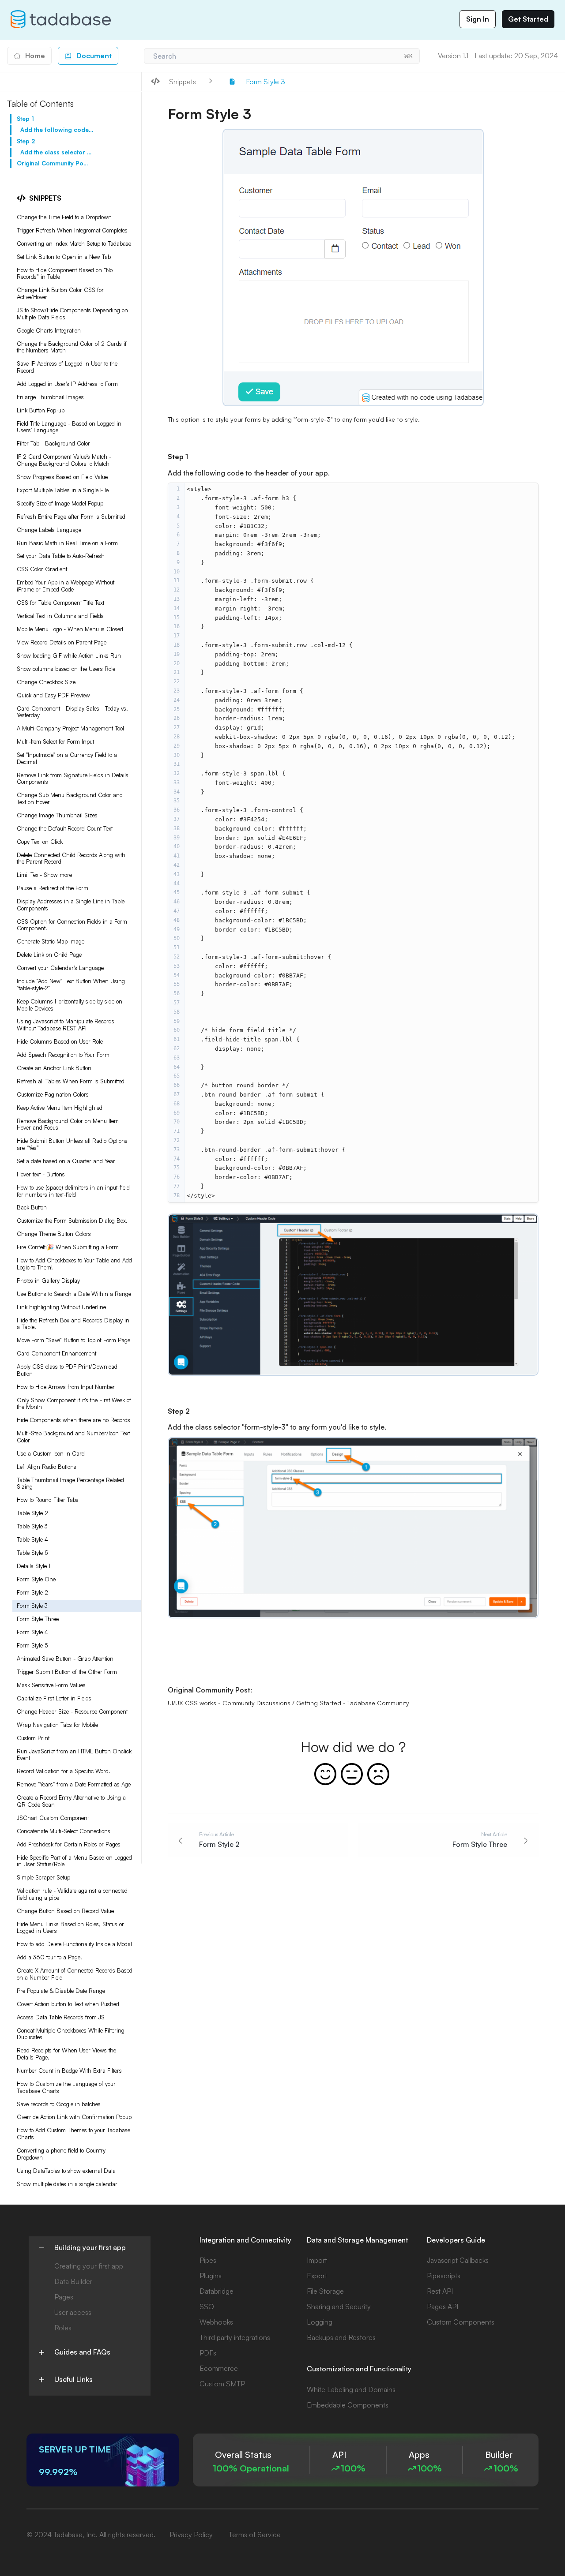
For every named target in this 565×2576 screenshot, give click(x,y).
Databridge (217, 2291)
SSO (207, 2306)
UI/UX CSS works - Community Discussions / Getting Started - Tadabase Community (288, 1703)
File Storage (325, 2291)
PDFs (208, 2353)
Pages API (443, 2306)
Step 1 (25, 119)
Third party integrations (235, 2337)
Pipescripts (444, 2276)
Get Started (528, 19)
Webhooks (216, 2322)
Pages (64, 2297)
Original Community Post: (53, 163)
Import (317, 2260)
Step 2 (26, 141)
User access (73, 2312)
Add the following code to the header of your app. (57, 130)
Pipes (208, 2260)
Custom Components (461, 2322)
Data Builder (73, 2281)
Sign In (478, 19)
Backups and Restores (341, 2337)
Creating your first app (89, 2266)
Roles (63, 2328)
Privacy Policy (191, 2535)
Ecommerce (219, 2368)
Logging (320, 2322)
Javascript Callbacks (458, 2260)
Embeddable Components (348, 2405)
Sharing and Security (339, 2306)
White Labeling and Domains (351, 2389)
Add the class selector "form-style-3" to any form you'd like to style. (57, 152)
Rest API (440, 2291)
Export (317, 2276)
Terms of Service (255, 2535)
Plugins (211, 2276)
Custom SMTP (222, 2384)
